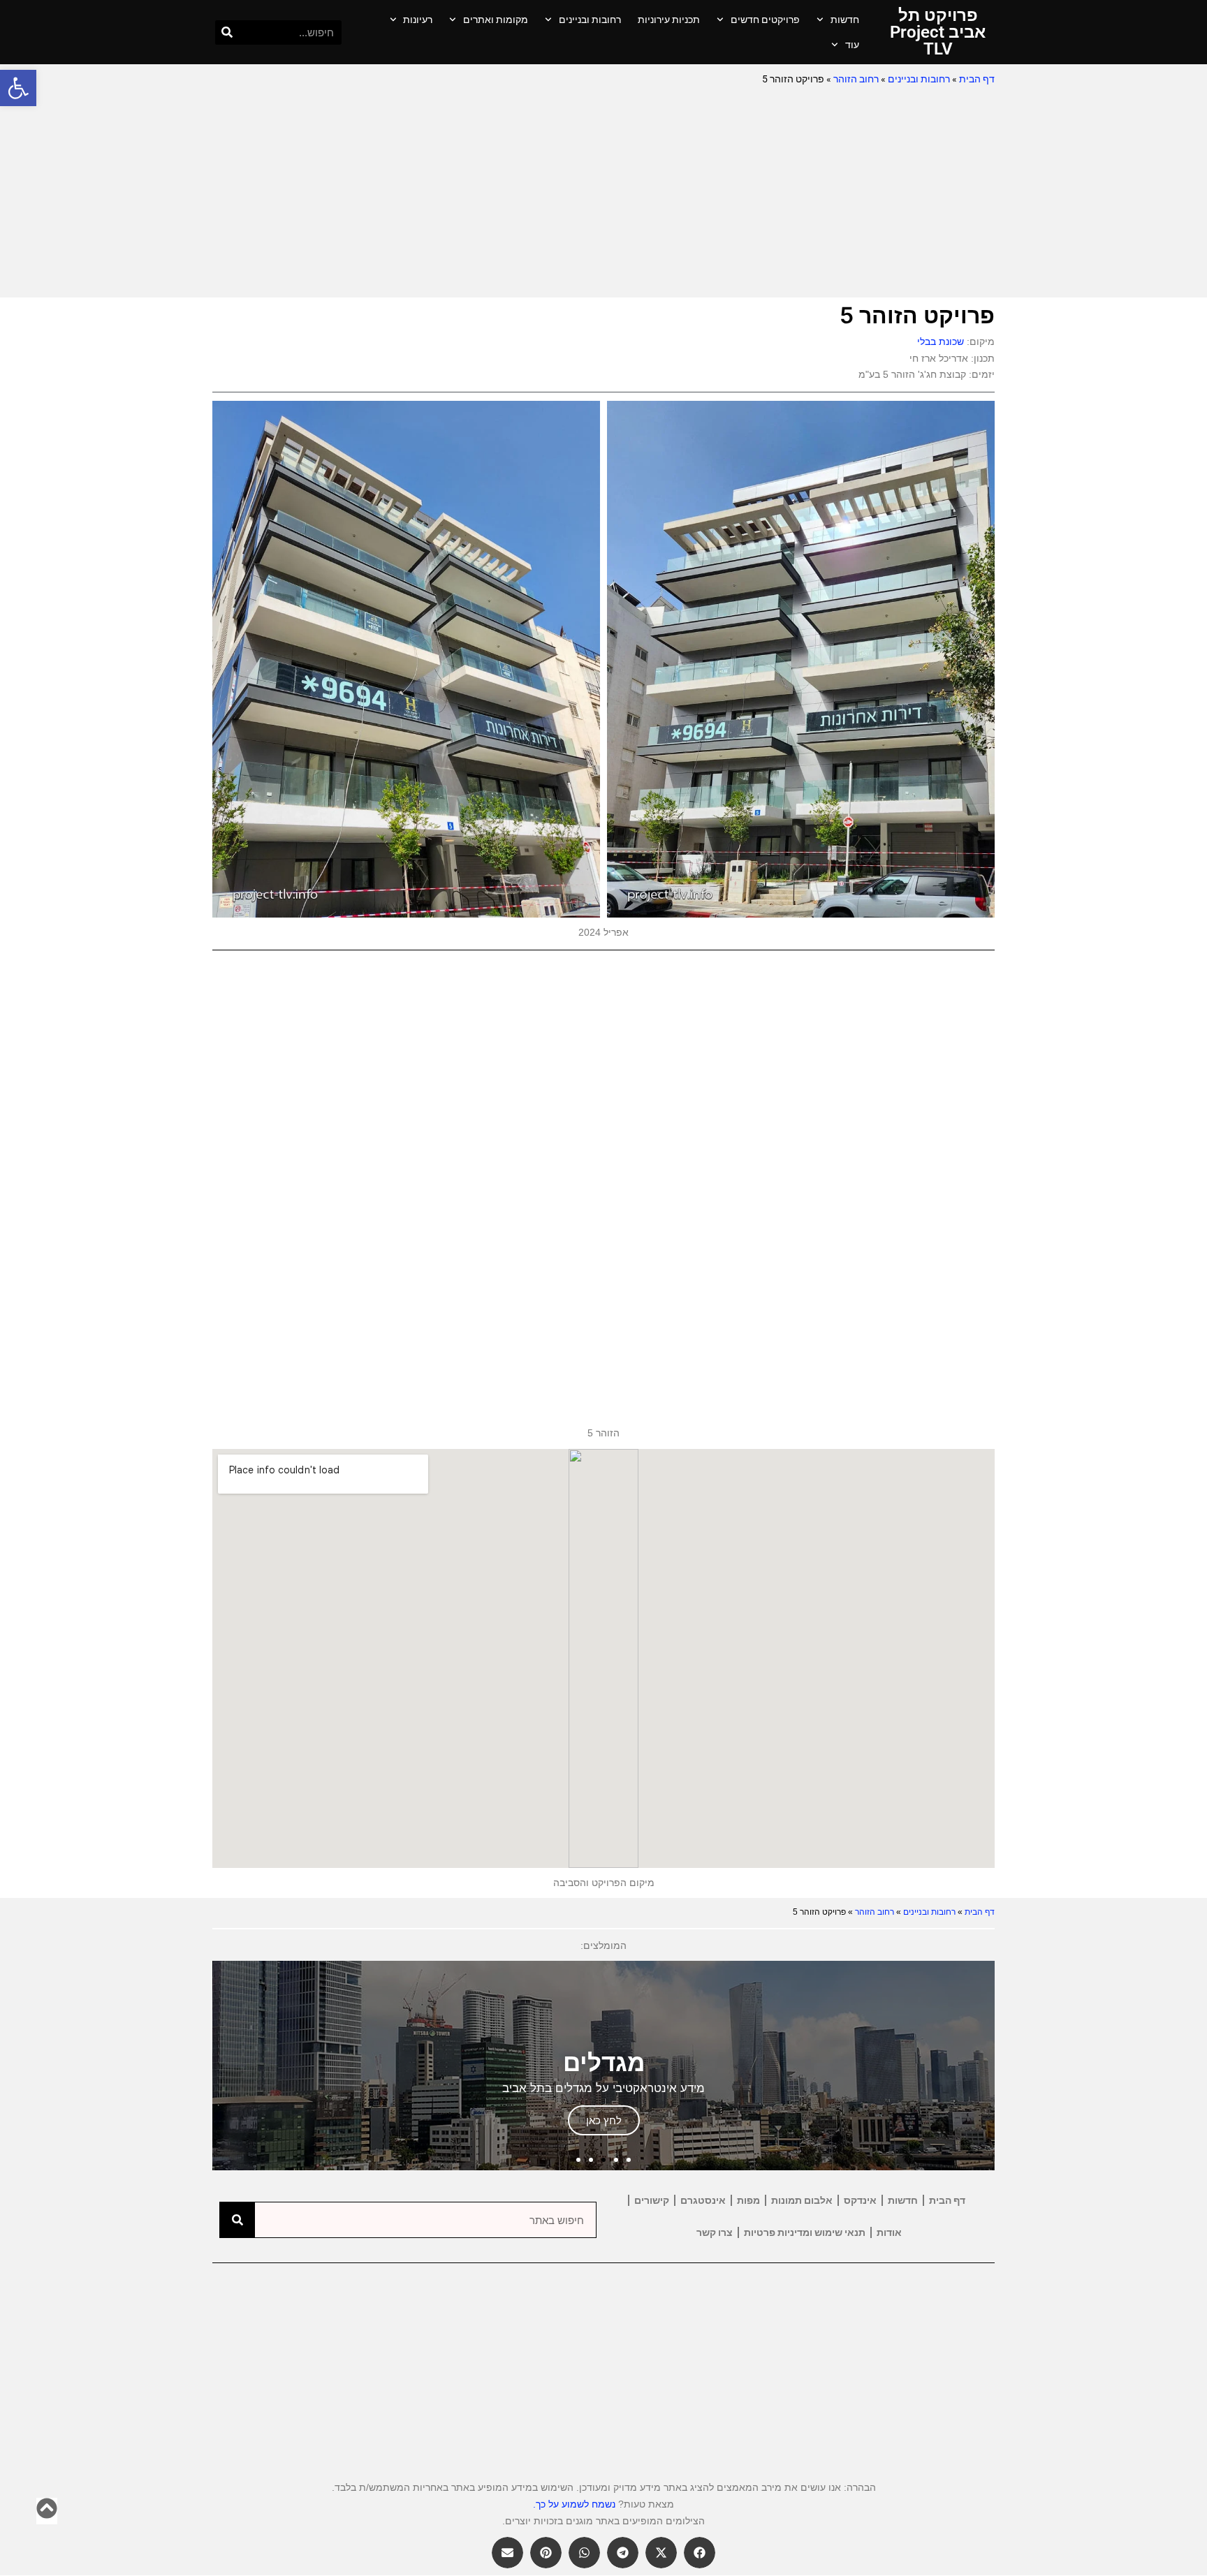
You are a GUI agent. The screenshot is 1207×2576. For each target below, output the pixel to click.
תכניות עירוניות (669, 20)
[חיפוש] (227, 32)
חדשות (845, 20)
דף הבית (977, 79)
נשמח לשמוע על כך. (574, 2504)
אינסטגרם (703, 2200)
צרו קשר (715, 2232)
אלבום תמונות (802, 2200)
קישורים (652, 2200)
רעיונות (418, 20)
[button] (18, 88)
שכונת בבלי (941, 341)
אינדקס (860, 2200)
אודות (889, 2232)
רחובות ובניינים (590, 20)
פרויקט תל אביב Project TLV (938, 32)
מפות (748, 2200)
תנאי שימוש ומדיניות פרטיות (805, 2232)
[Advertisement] (603, 193)
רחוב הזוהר (856, 79)
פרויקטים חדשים (765, 20)
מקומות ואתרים (496, 20)
